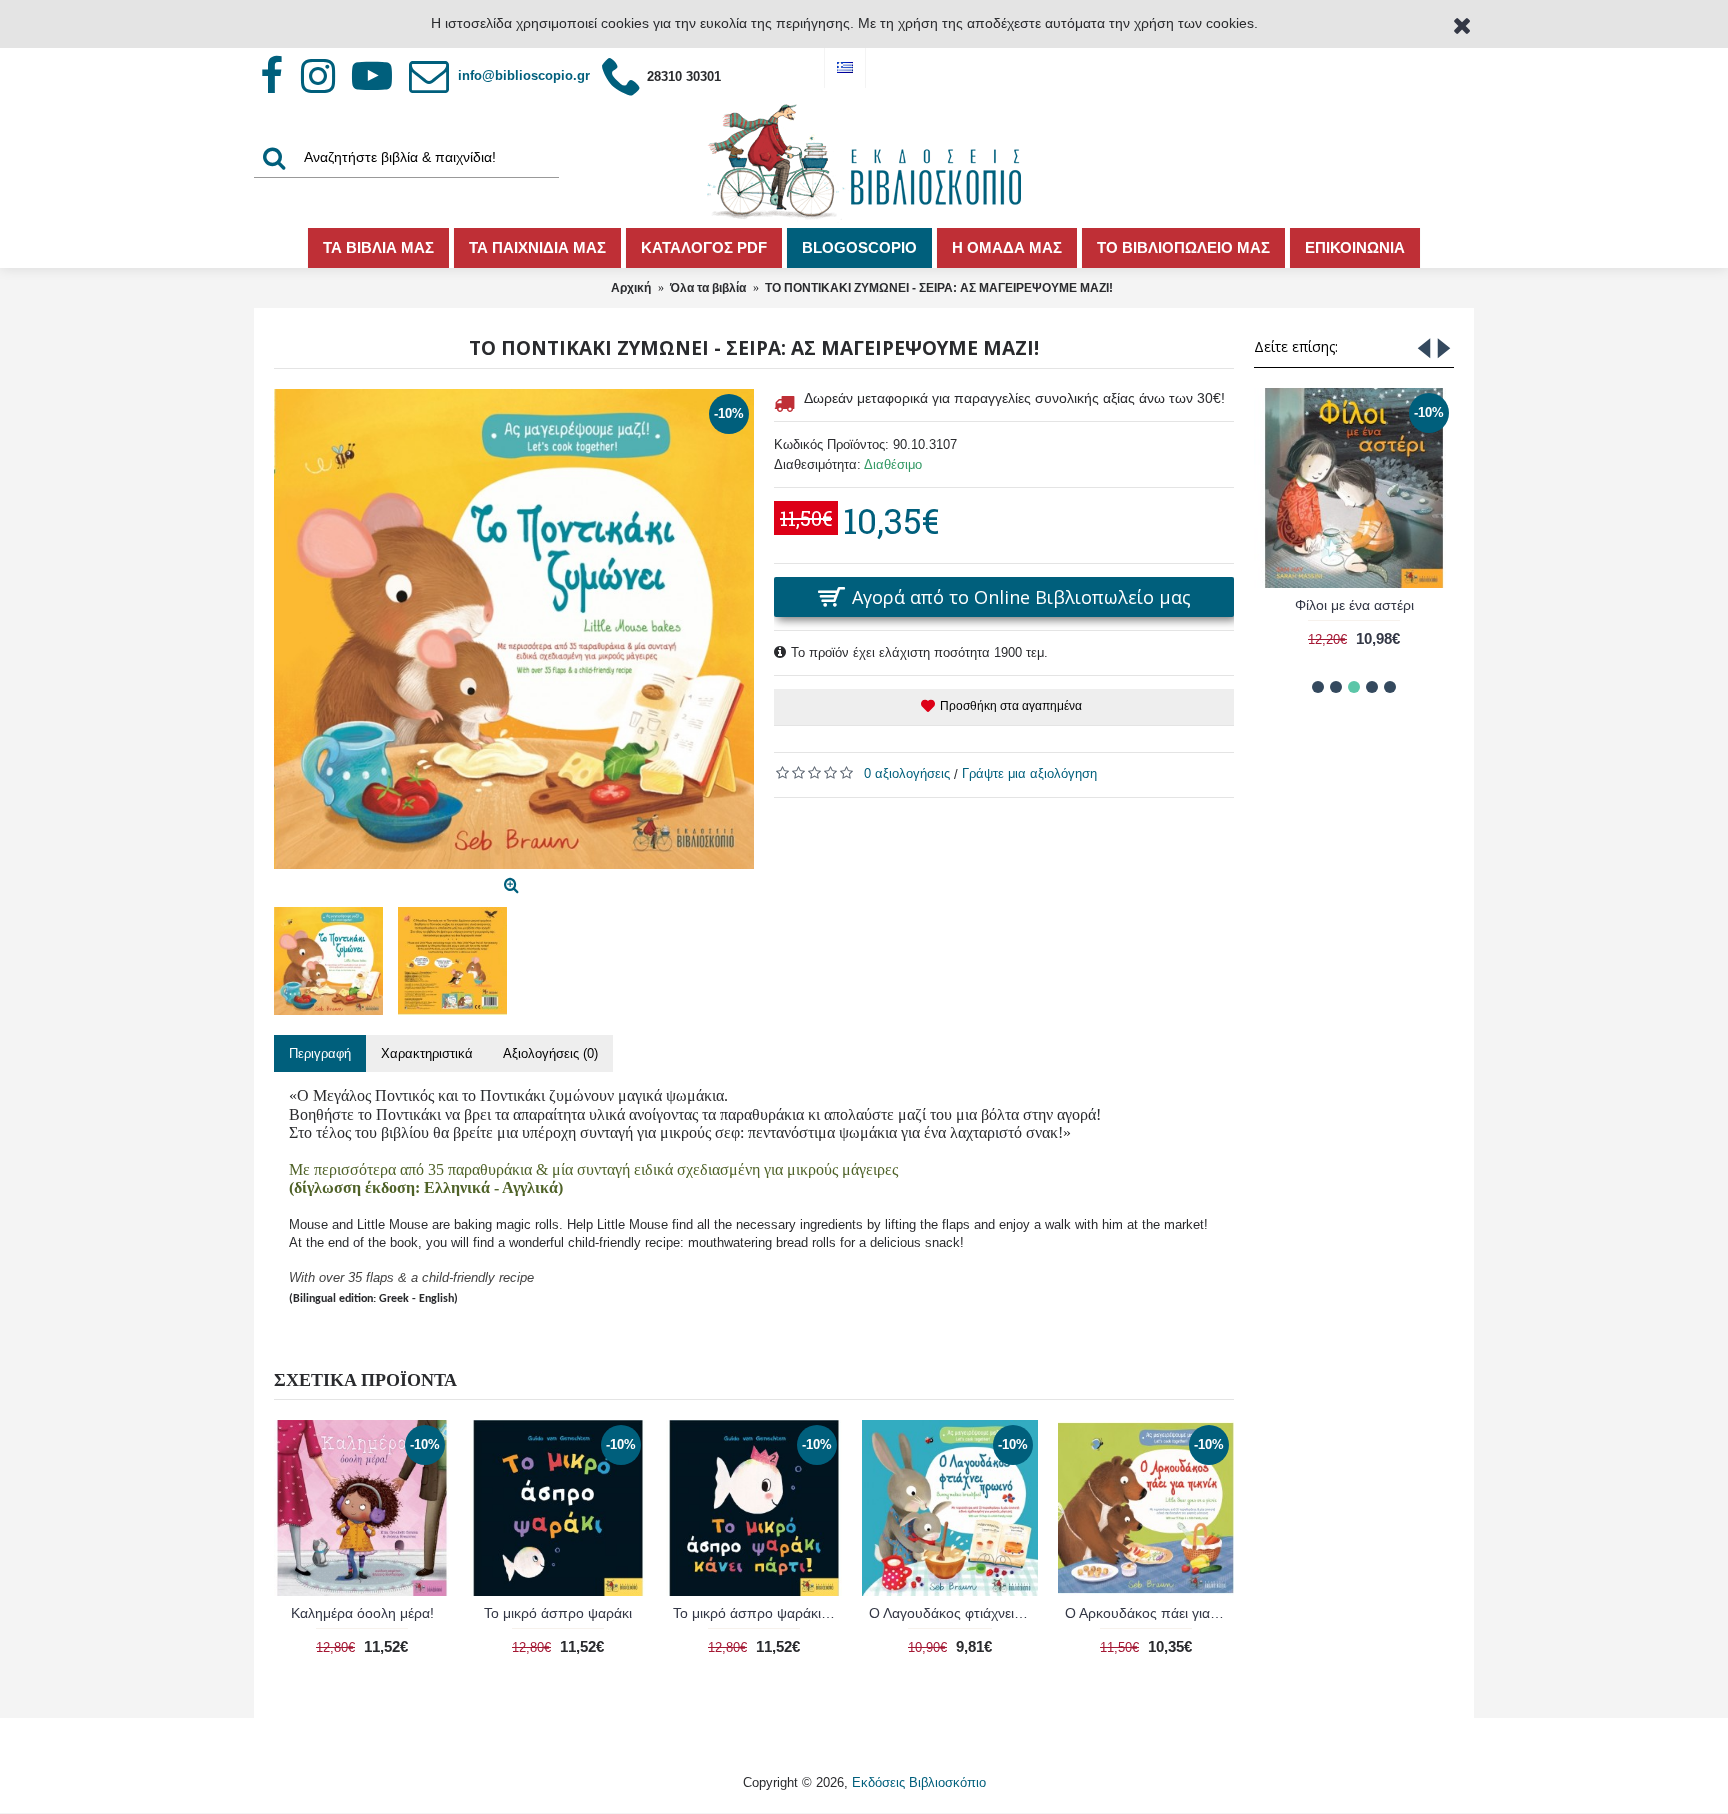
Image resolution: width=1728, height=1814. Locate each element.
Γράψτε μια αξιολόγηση (1029, 773)
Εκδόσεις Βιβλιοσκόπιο (919, 1782)
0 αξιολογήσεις (907, 773)
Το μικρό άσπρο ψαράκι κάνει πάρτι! (757, 1613)
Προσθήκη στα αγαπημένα (1011, 706)
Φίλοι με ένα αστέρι (1354, 605)
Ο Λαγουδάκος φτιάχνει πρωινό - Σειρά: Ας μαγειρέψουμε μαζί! (953, 1613)
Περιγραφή (320, 1053)
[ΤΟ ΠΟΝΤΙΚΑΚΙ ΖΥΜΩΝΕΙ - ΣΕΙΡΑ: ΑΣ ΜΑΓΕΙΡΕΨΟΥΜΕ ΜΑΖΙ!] (514, 629)
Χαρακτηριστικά (427, 1053)
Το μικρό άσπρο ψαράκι (558, 1613)
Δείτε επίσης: (1296, 346)
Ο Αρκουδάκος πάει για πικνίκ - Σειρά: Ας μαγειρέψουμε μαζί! (1149, 1613)
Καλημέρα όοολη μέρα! (362, 1613)
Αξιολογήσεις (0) (550, 1053)
